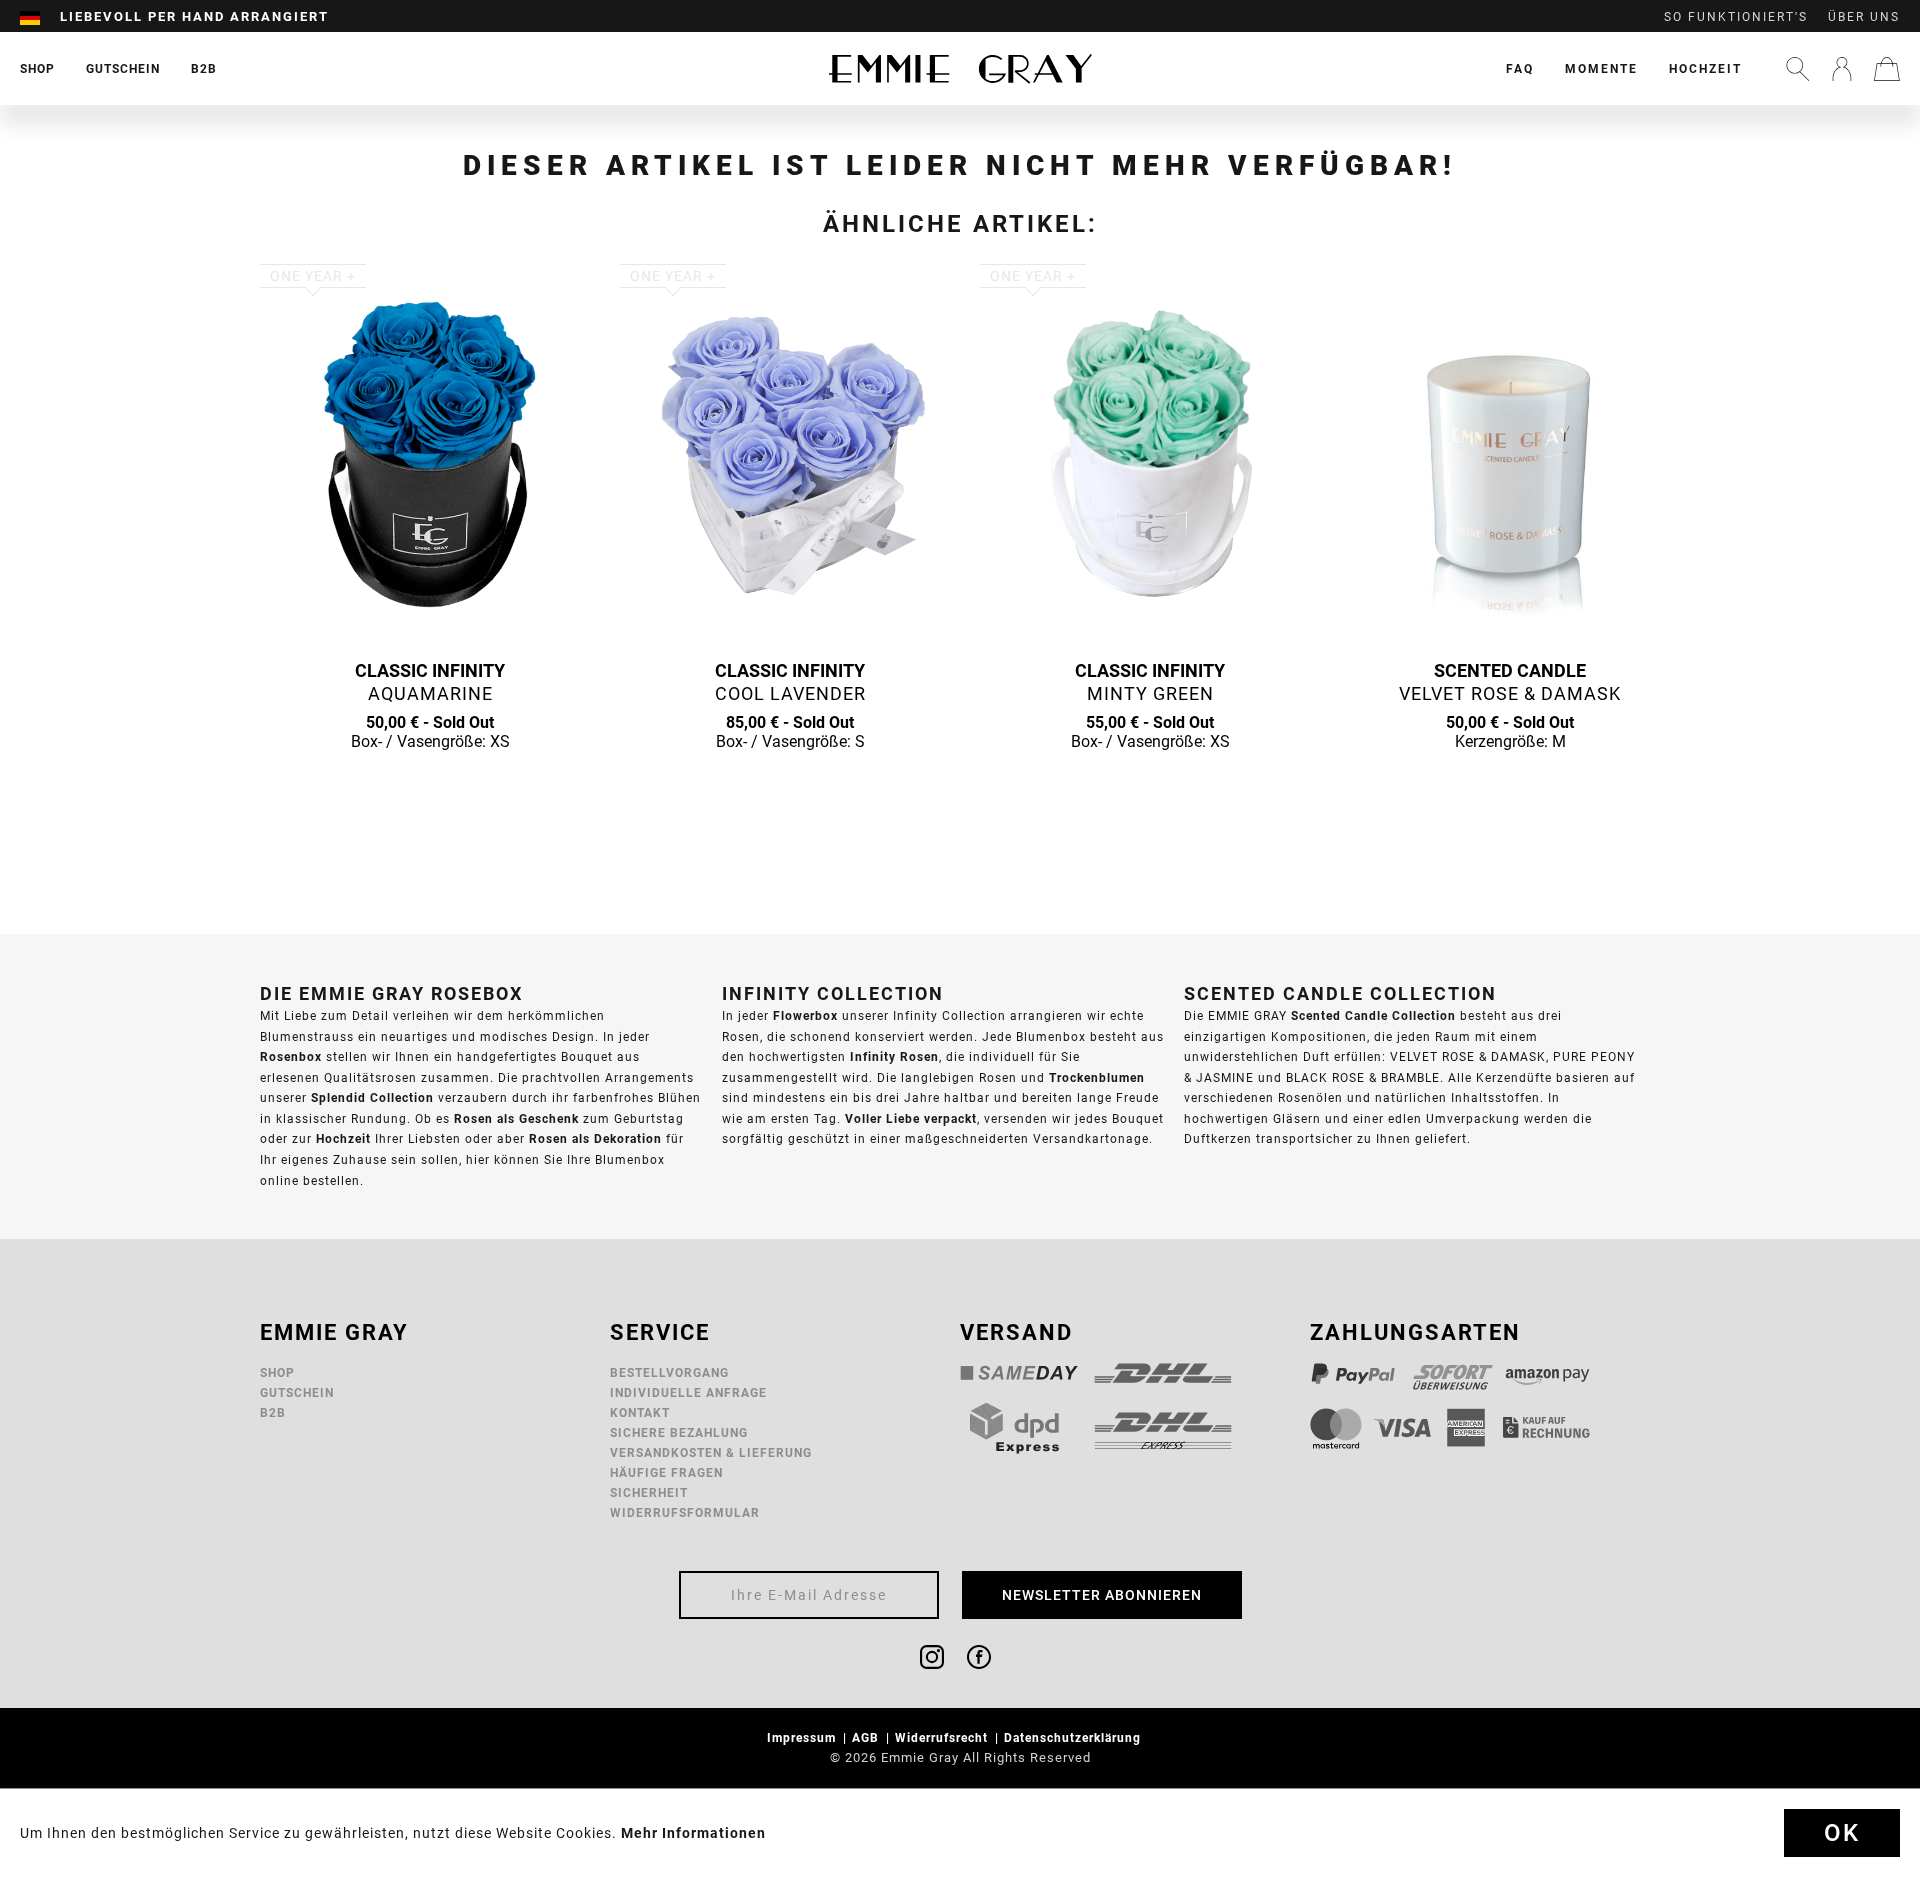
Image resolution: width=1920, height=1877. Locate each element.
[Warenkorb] (1887, 69)
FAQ (1520, 68)
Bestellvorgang (669, 1372)
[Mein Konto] (1842, 69)
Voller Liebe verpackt (911, 1118)
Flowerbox (805, 1015)
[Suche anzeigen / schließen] (1798, 69)
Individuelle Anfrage (688, 1392)
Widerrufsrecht (943, 1737)
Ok (1842, 1833)
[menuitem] (40, 17)
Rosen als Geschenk (516, 1118)
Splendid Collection (372, 1097)
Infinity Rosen (894, 1056)
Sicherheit (649, 1492)
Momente (1601, 68)
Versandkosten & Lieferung (711, 1452)
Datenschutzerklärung (1074, 1737)
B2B (273, 1412)
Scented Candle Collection (1373, 1015)
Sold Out (430, 780)
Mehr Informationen (693, 1833)
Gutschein (297, 1392)
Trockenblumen (1097, 1077)
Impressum (803, 1737)
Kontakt (640, 1412)
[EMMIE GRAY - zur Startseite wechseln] (960, 68)
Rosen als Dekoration (595, 1138)
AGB (867, 1737)
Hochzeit (1705, 68)
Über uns (1864, 17)
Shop (277, 1372)
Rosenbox (291, 1056)
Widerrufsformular (685, 1512)
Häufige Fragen (666, 1472)
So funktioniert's (1736, 17)
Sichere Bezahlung (679, 1432)
